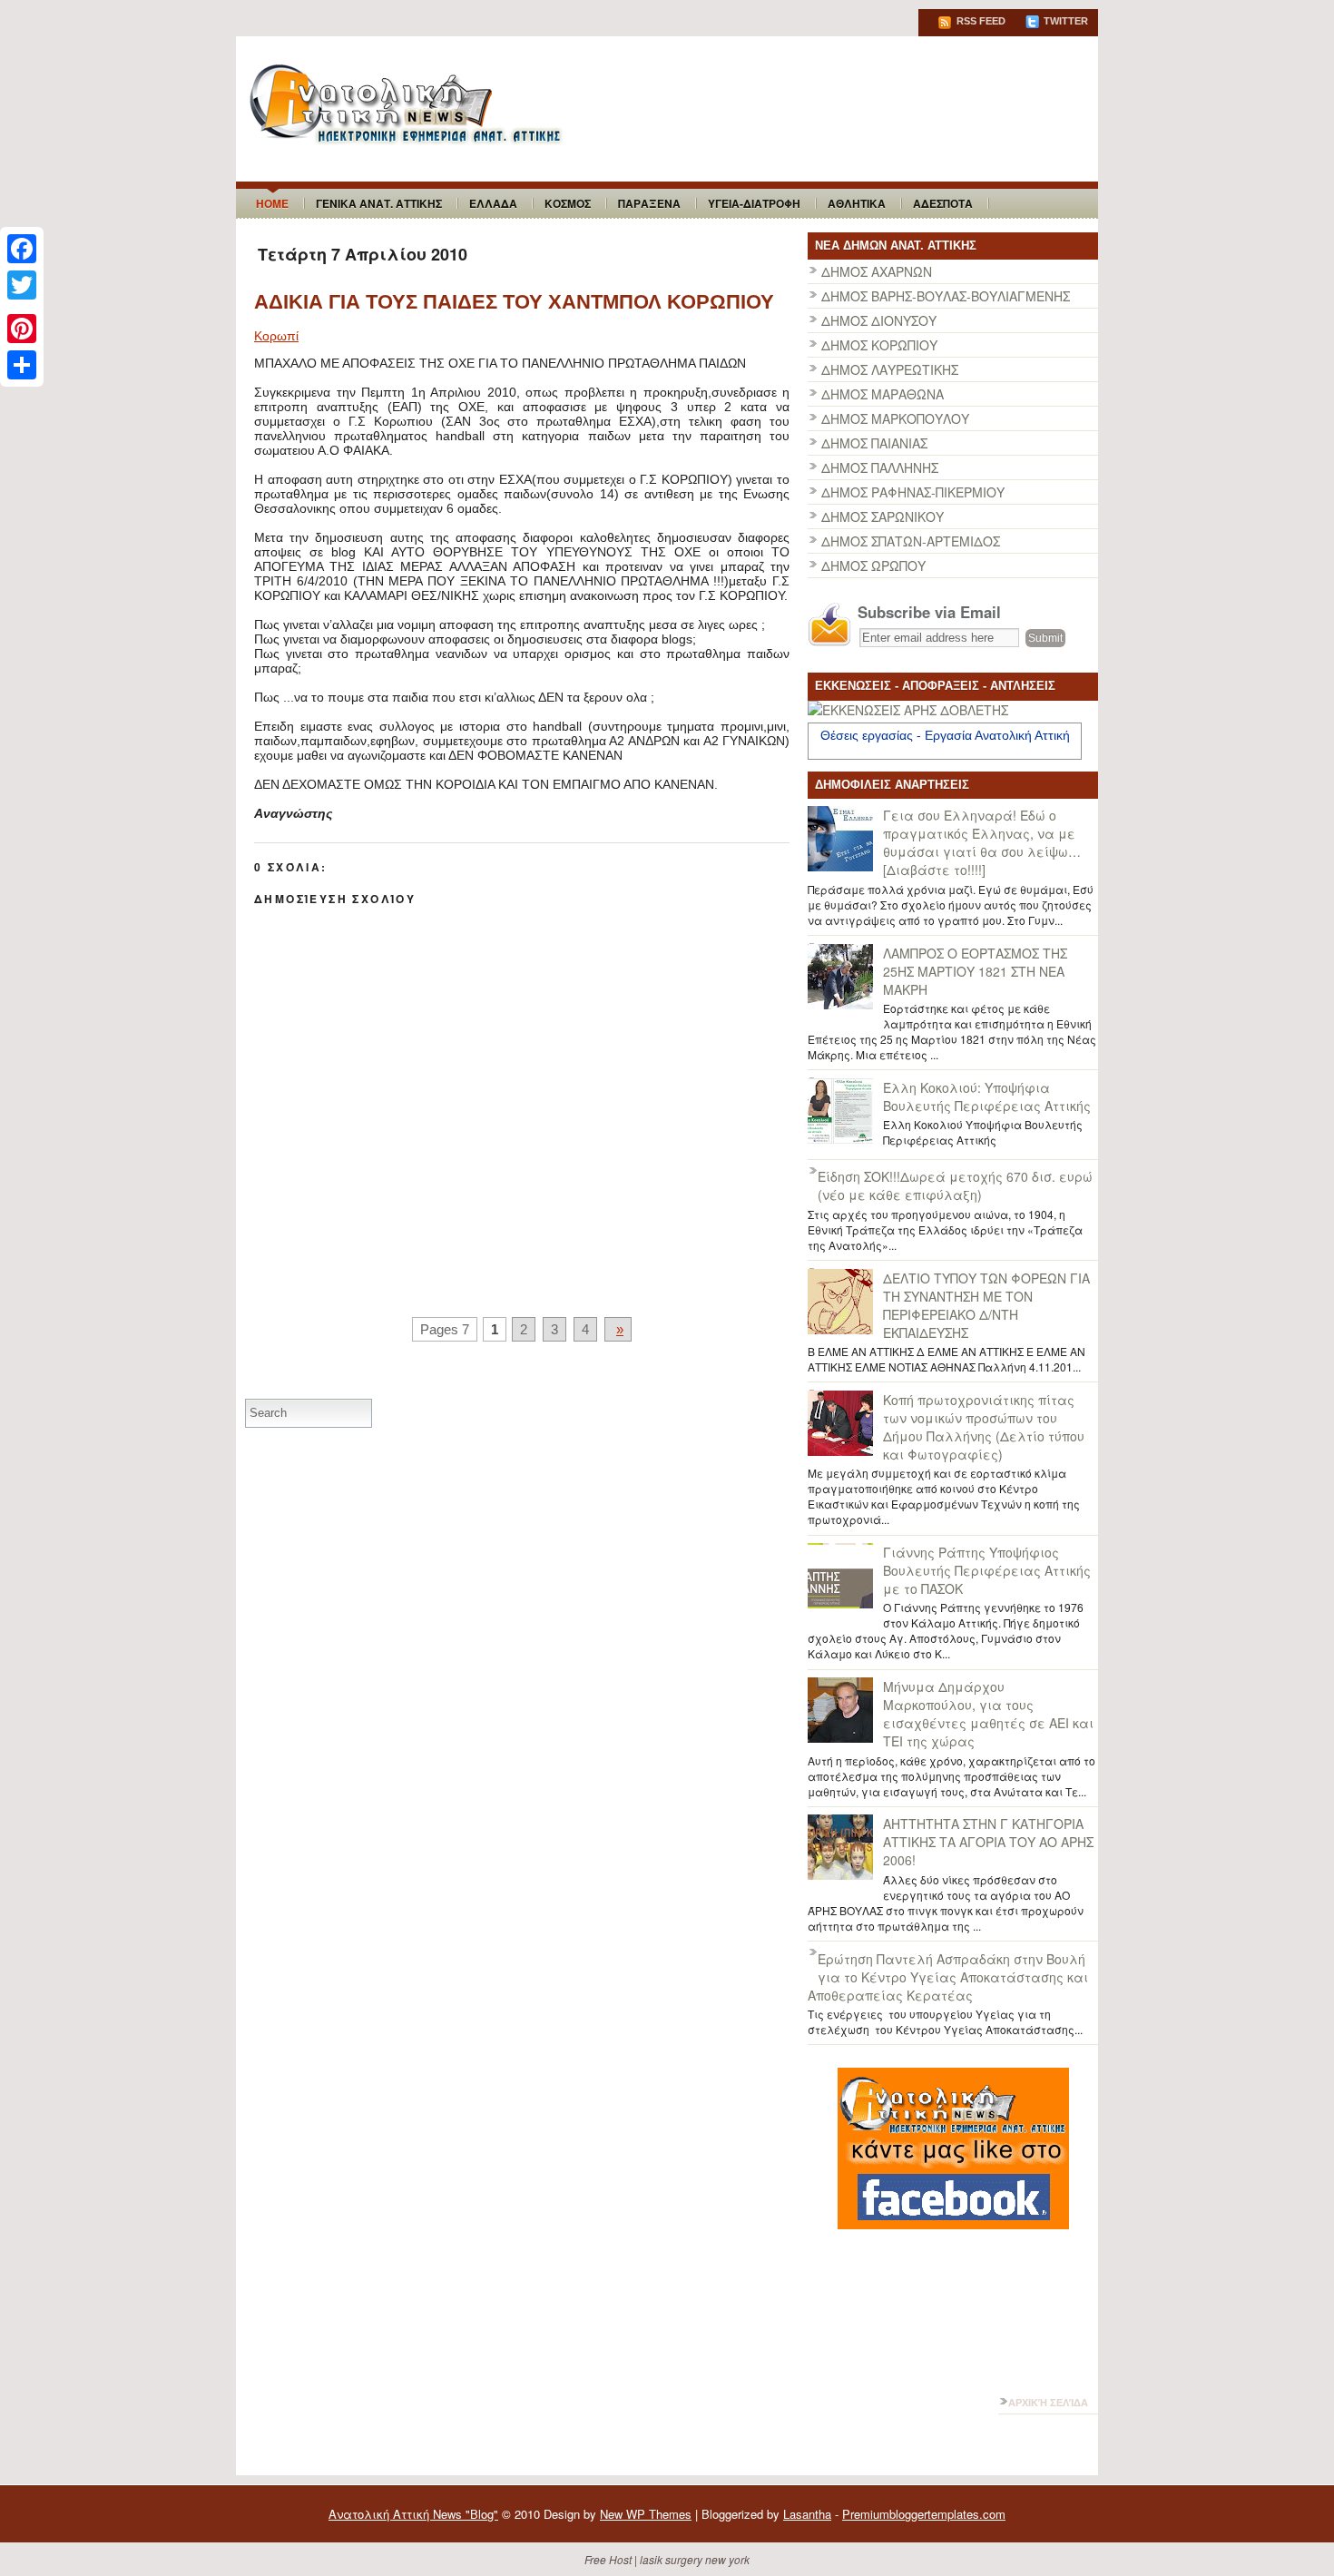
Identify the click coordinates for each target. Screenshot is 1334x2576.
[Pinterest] (22, 329)
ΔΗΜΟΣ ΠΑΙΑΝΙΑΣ (874, 443)
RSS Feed (980, 21)
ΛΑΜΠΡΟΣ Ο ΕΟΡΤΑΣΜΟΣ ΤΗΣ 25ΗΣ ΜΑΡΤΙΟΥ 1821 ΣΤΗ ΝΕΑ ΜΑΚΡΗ (975, 971)
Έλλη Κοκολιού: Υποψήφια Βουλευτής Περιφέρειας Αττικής (987, 1096)
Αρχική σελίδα (1048, 2403)
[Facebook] (22, 249)
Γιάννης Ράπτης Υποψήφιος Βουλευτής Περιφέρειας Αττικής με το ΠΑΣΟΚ (987, 1570)
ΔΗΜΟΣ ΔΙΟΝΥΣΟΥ (879, 320)
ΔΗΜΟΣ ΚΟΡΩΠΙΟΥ (879, 345)
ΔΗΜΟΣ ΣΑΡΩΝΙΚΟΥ (883, 516)
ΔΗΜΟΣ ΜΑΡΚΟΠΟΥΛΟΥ (895, 418)
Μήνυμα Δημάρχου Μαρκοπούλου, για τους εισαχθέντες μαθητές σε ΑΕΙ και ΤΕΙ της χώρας (988, 1714)
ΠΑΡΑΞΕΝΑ (649, 203)
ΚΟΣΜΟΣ (568, 203)
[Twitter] (22, 285)
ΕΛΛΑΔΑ (493, 203)
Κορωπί (276, 336)
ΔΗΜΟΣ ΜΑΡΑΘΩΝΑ (883, 394)
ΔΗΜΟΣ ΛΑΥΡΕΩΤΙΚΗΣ (890, 369)
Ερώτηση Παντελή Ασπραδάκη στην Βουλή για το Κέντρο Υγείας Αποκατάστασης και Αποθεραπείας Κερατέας (948, 1977)
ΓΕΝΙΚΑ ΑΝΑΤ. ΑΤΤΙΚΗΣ (379, 203)
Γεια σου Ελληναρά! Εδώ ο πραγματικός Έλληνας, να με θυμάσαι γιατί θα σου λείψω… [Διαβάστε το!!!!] (982, 842)
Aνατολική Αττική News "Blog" (413, 2514)
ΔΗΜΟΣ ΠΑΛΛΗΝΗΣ (880, 467)
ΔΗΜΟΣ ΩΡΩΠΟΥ (873, 565)
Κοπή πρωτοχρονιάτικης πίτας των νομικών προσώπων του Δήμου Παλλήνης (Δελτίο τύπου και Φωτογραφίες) (984, 1427)
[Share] (22, 365)
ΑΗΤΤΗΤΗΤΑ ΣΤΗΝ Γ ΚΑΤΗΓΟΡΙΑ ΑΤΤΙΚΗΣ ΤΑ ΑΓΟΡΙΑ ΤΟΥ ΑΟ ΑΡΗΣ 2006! (988, 1842)
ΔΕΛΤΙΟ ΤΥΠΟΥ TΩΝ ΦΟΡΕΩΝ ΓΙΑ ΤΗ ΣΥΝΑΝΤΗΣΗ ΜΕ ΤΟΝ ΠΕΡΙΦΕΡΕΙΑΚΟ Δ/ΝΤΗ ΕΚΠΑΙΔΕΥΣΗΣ (986, 1305)
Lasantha (807, 2514)
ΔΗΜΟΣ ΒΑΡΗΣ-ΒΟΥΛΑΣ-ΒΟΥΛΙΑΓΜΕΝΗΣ (946, 296)
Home (272, 203)
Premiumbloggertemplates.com (924, 2514)
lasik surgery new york (695, 2559)
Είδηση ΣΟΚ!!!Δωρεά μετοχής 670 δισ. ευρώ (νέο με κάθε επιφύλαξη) (955, 1185)
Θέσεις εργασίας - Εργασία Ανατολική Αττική (945, 735)
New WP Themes (646, 2514)
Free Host (608, 2559)
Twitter (1064, 21)
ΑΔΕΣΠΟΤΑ (943, 203)
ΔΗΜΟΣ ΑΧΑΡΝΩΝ (877, 271)
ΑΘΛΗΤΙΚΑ (857, 203)
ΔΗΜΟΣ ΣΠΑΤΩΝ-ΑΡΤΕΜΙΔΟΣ (911, 541)
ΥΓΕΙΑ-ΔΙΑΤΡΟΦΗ (754, 203)
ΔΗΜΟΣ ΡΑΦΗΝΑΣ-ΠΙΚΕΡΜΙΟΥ (913, 492)
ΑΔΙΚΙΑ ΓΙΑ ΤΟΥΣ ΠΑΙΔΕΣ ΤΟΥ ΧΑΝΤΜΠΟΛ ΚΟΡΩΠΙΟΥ (514, 302)
